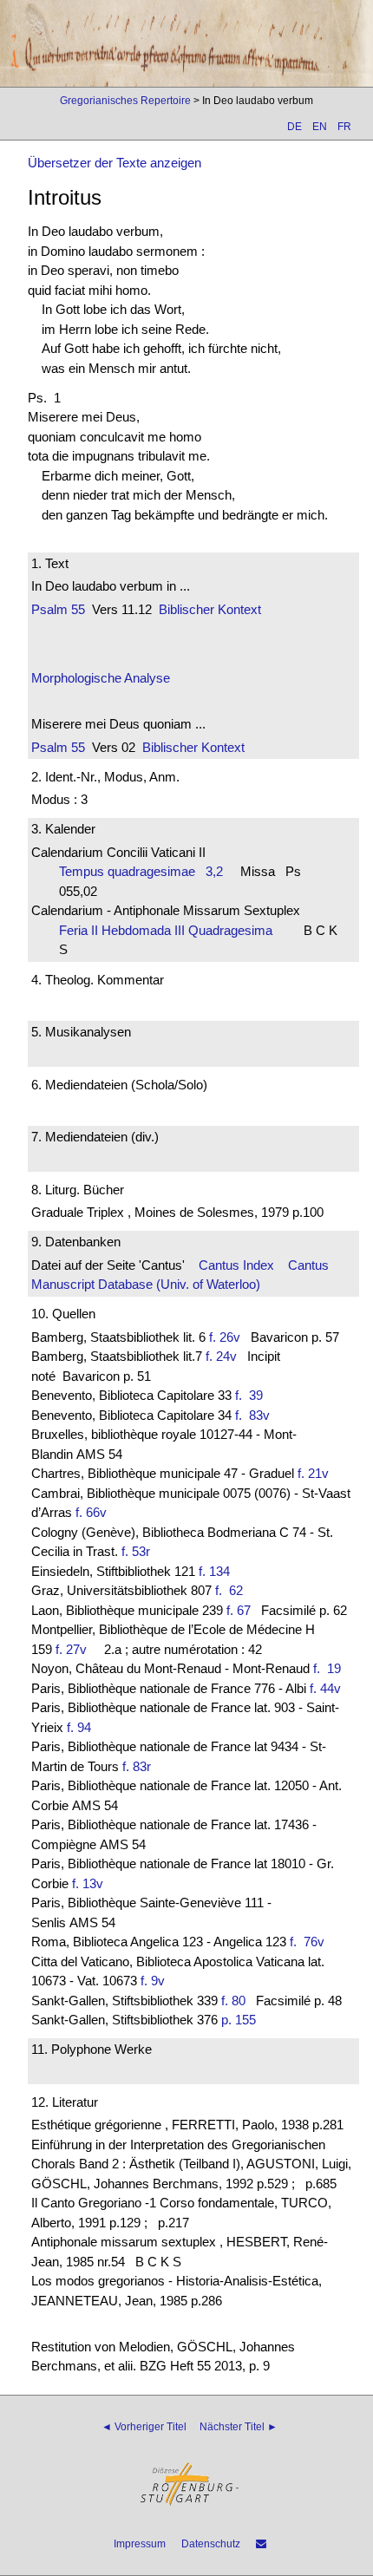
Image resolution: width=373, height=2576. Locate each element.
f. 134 (214, 1571)
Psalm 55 (58, 609)
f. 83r (137, 1766)
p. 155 (239, 2020)
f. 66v (91, 1512)
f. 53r (136, 1551)
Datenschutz (211, 2544)
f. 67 (239, 1610)
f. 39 (252, 1395)
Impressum (140, 2544)
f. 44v (325, 1688)
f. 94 (79, 1727)
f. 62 (232, 1590)
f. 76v (311, 1942)
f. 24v (221, 1356)
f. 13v (88, 1883)
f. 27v (71, 1649)
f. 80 (233, 2001)
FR (344, 127)
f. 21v (313, 1473)
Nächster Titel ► (239, 2427)
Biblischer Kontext (210, 609)
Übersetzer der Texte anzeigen (115, 163)
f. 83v (256, 1415)
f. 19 (330, 1668)
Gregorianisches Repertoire (125, 101)
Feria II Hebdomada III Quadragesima (171, 930)
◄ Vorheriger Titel (144, 2427)
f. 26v (225, 1337)
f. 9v (153, 1981)
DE (294, 127)
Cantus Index (236, 1265)
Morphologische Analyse (101, 678)
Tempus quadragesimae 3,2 (141, 871)
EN (320, 127)
